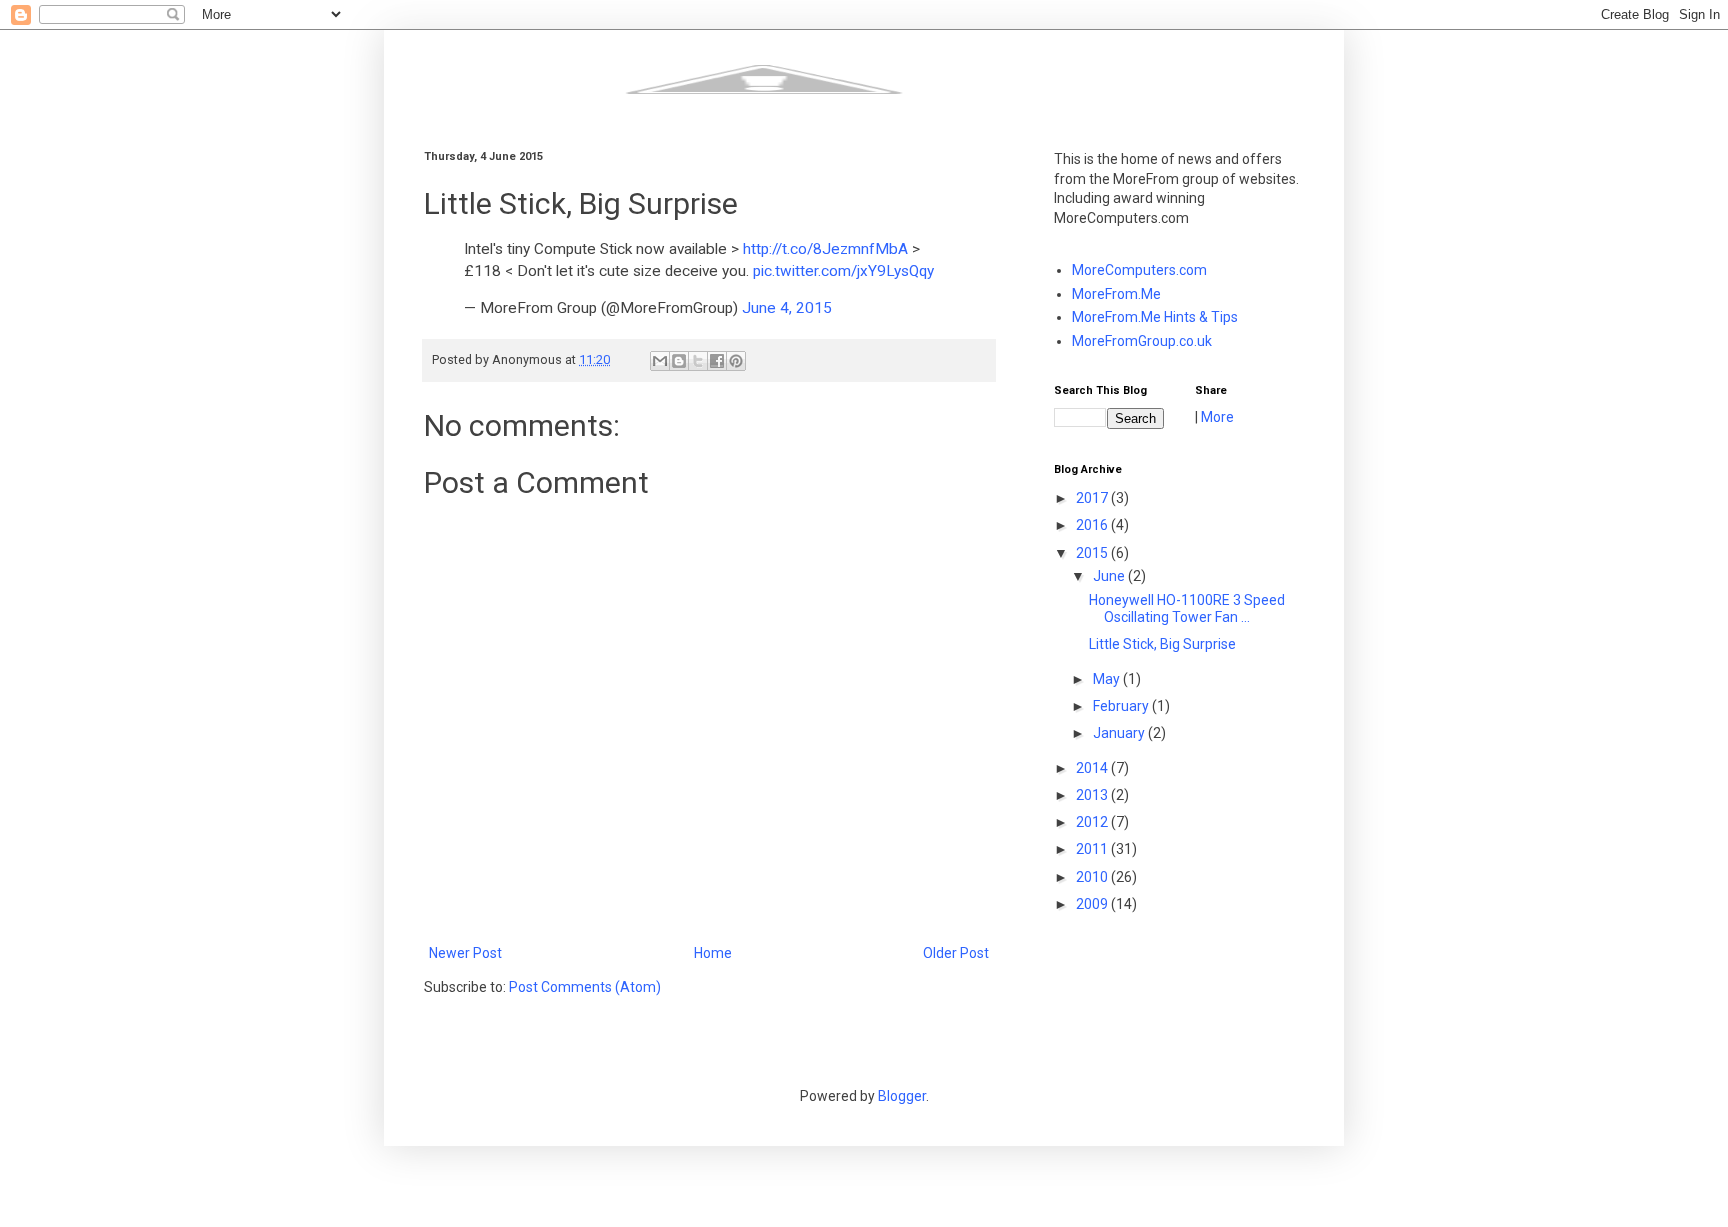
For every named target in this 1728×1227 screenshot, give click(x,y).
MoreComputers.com (1139, 270)
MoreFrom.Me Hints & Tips (1155, 317)
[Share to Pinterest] (736, 361)
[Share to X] (698, 361)
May (1108, 679)
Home (713, 953)
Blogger (902, 1096)
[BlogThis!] (679, 361)
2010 (1093, 877)
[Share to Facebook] (717, 361)
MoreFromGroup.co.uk (1142, 341)
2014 (1093, 768)
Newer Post (465, 953)
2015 (1093, 553)
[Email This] (660, 361)
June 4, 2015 (787, 308)
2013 (1093, 795)
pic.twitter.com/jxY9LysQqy (843, 271)
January (1120, 733)
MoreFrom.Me (1116, 294)
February (1122, 706)
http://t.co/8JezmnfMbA (825, 249)
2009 (1093, 904)
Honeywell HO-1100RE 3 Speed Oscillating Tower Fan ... (1187, 608)
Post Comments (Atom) (585, 987)
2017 (1093, 498)
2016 (1093, 525)
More (1217, 417)
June (1110, 576)
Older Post (956, 953)
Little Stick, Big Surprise (1162, 644)
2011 (1093, 849)
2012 (1093, 822)
